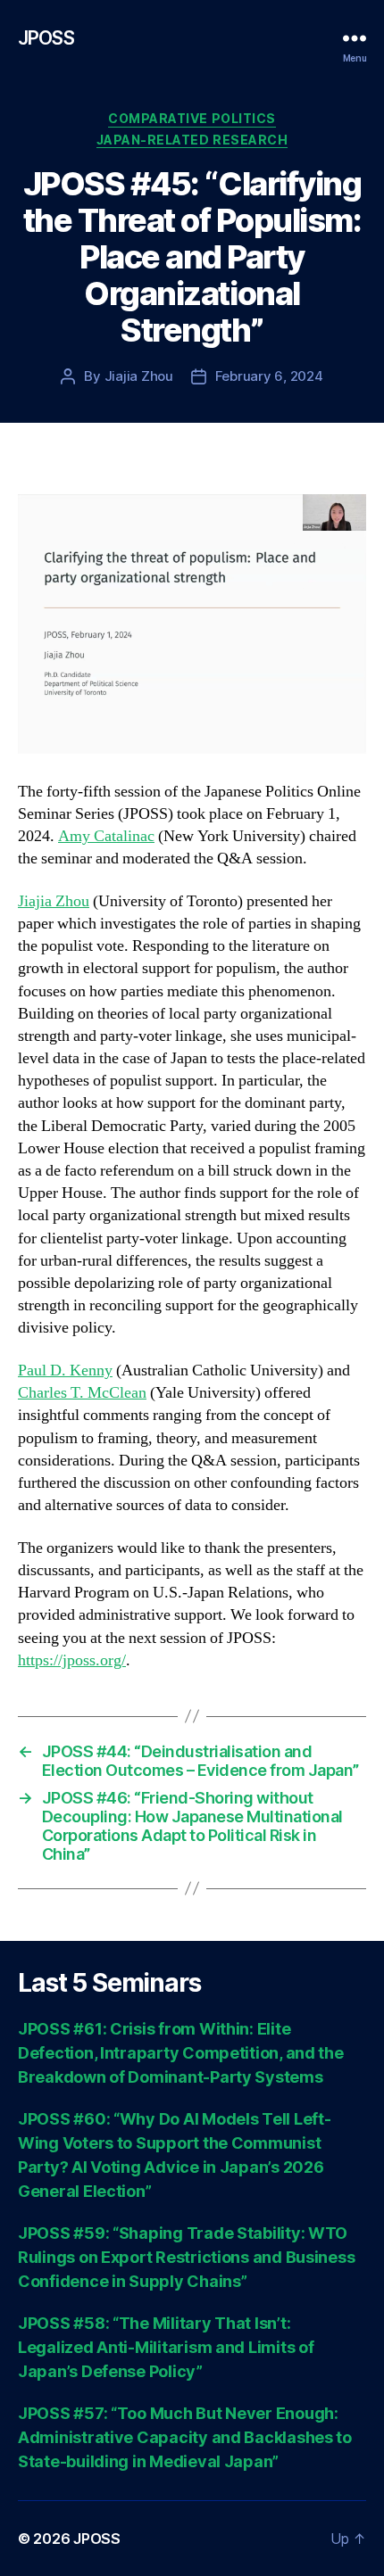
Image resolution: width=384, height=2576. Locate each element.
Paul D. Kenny (65, 1371)
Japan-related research (192, 140)
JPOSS (46, 38)
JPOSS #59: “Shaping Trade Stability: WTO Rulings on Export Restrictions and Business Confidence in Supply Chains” (186, 2257)
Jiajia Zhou (139, 376)
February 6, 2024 (269, 376)
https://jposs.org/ (72, 1660)
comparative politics (192, 118)
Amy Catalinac (106, 836)
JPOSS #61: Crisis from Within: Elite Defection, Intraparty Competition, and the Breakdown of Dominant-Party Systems (181, 2053)
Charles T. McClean (82, 1393)
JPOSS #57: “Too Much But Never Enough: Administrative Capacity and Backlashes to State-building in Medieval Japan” (185, 2437)
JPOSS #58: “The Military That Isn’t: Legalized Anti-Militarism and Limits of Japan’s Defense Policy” (166, 2347)
